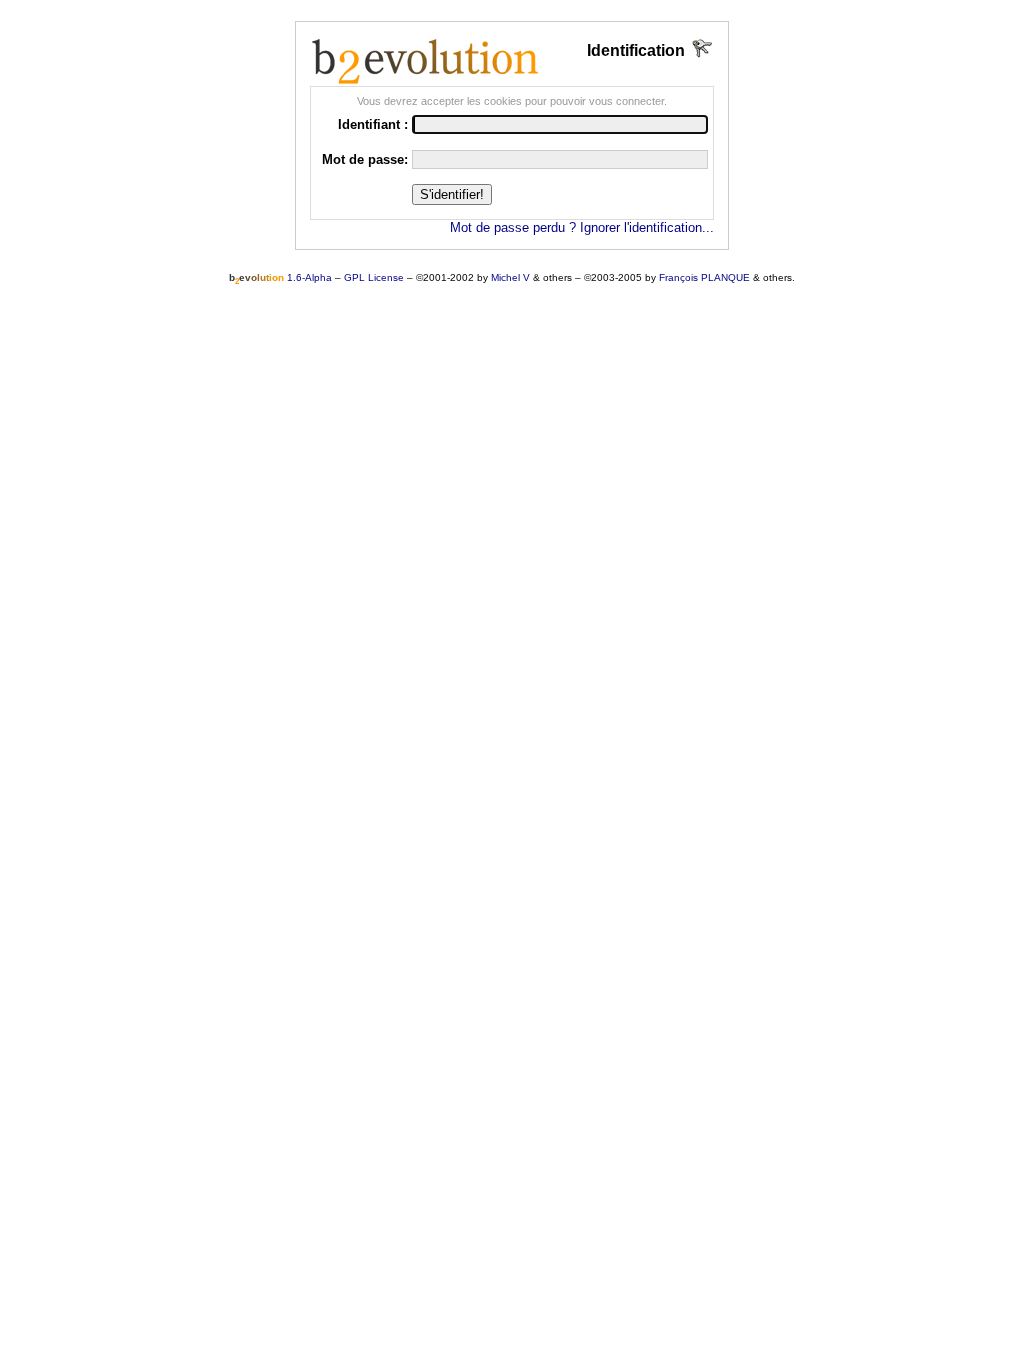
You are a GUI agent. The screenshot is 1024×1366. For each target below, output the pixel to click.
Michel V (510, 277)
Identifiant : (373, 124)
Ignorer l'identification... (647, 227)
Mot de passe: (365, 159)
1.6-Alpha (280, 277)
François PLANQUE (704, 277)
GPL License (374, 277)
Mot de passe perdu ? (513, 227)
